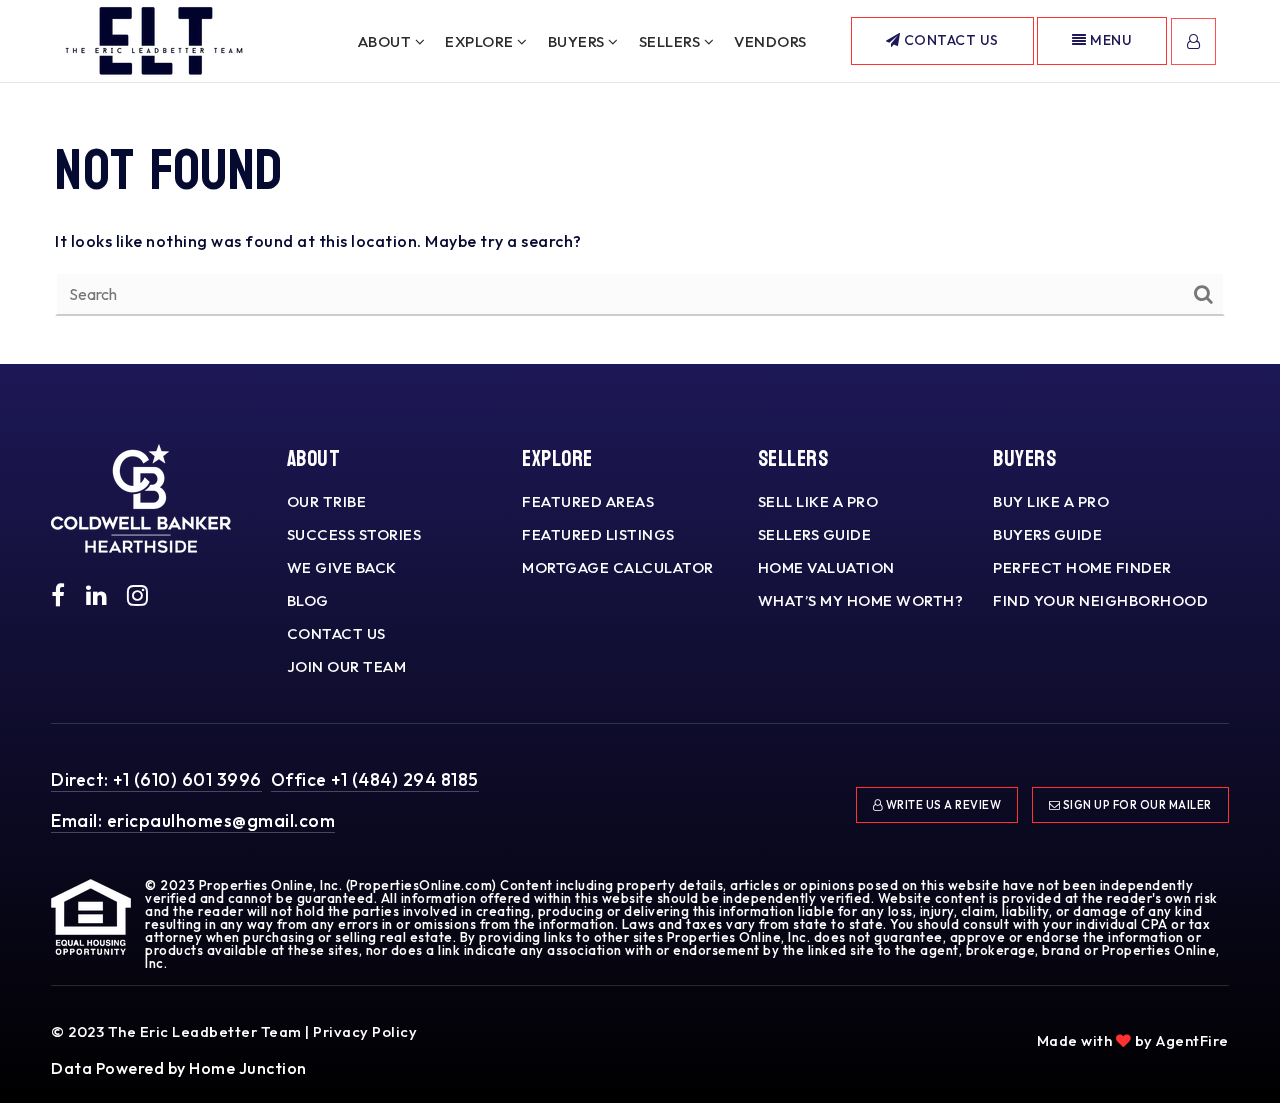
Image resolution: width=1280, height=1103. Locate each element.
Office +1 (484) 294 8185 (375, 779)
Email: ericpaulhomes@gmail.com (193, 820)
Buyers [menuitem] (578, 41)
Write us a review (942, 805)
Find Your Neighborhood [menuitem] (1100, 600)
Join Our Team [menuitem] (347, 666)
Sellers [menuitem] (671, 41)
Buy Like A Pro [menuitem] (1051, 501)
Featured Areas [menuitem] (588, 501)
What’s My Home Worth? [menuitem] (861, 600)
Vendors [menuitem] (770, 41)
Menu (1110, 40)
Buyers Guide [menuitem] (1047, 534)
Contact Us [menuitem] (336, 633)
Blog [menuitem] (308, 600)
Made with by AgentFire (1133, 1040)
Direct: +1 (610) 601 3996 (156, 779)
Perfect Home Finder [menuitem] (1082, 567)
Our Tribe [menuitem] (327, 501)
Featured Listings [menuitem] (598, 534)
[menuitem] (1205, 1011)
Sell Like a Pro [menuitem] (818, 501)
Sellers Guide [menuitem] (815, 534)
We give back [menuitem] (342, 567)
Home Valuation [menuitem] (826, 567)
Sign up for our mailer (1136, 805)
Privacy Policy (365, 1031)
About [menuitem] (386, 41)
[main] (640, 182)
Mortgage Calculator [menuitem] (618, 567)
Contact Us (949, 40)
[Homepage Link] (154, 39)
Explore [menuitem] (481, 41)
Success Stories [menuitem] (354, 534)
